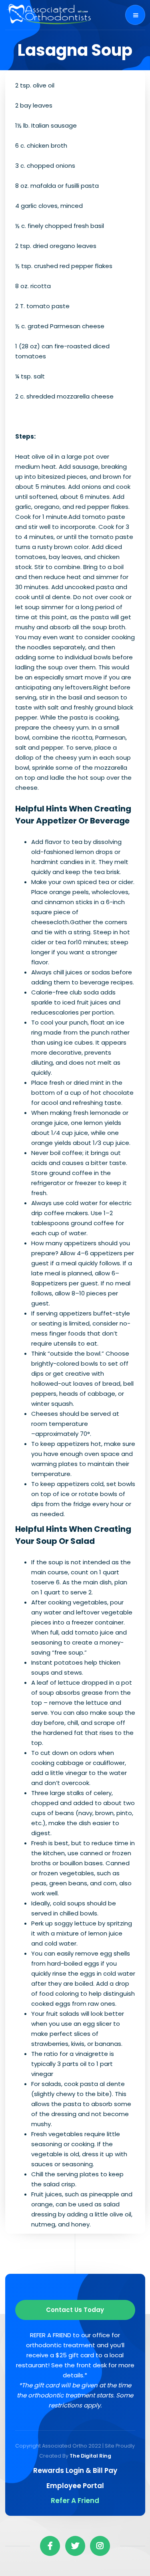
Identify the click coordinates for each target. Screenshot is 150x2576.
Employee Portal (75, 2486)
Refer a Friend (75, 2501)
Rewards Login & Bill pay (75, 2470)
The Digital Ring (90, 2456)
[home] (49, 15)
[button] (135, 15)
